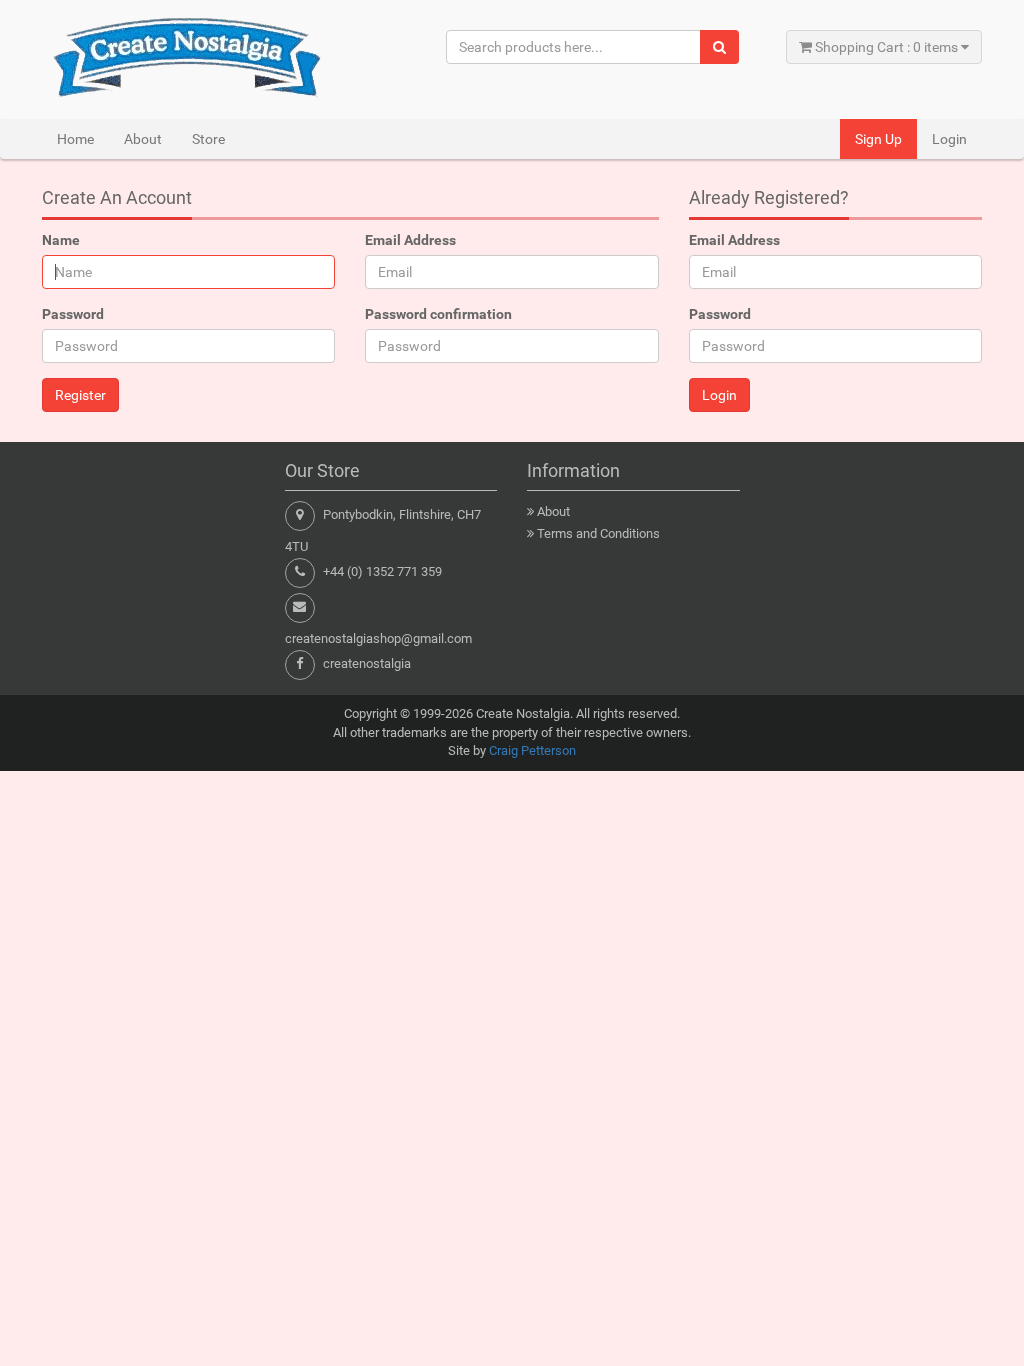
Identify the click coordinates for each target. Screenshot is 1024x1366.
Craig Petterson (532, 750)
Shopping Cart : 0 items (886, 47)
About (143, 139)
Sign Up (878, 139)
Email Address (410, 240)
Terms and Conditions (598, 533)
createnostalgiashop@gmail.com (378, 638)
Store (208, 139)
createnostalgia (367, 663)
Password (73, 314)
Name (61, 240)
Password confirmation (438, 314)
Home (75, 139)
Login (949, 139)
